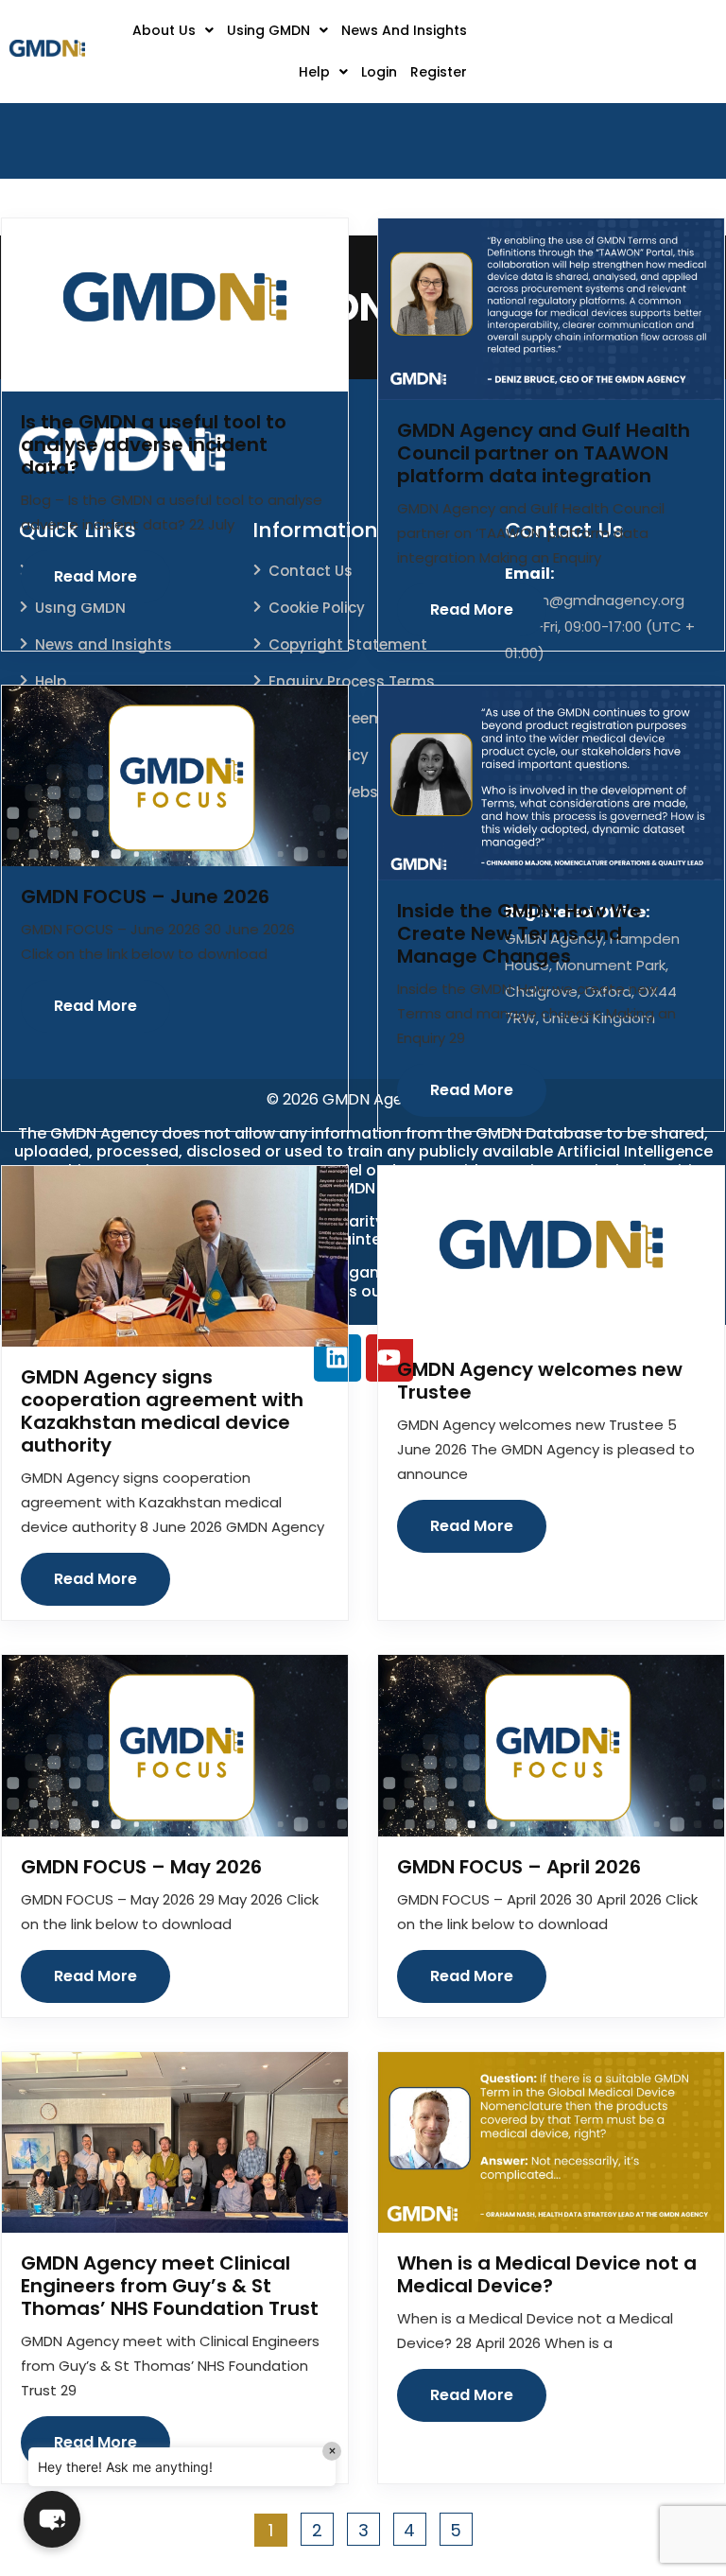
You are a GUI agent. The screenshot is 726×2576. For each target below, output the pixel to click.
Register (439, 72)
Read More (95, 576)
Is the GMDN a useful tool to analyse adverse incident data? (154, 444)
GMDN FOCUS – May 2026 (141, 1867)
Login (379, 72)
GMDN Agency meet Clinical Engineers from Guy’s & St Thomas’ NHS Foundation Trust (170, 2286)
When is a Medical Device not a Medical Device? (547, 2274)
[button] (173, 30)
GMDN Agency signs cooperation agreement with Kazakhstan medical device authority (162, 1411)
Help (314, 72)
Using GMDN (268, 30)
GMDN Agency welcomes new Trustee (540, 1381)
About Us (164, 30)
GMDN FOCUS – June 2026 (145, 896)
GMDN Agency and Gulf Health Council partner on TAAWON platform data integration (544, 453)
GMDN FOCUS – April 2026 (519, 1867)
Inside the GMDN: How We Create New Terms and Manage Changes (519, 933)
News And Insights (404, 30)
